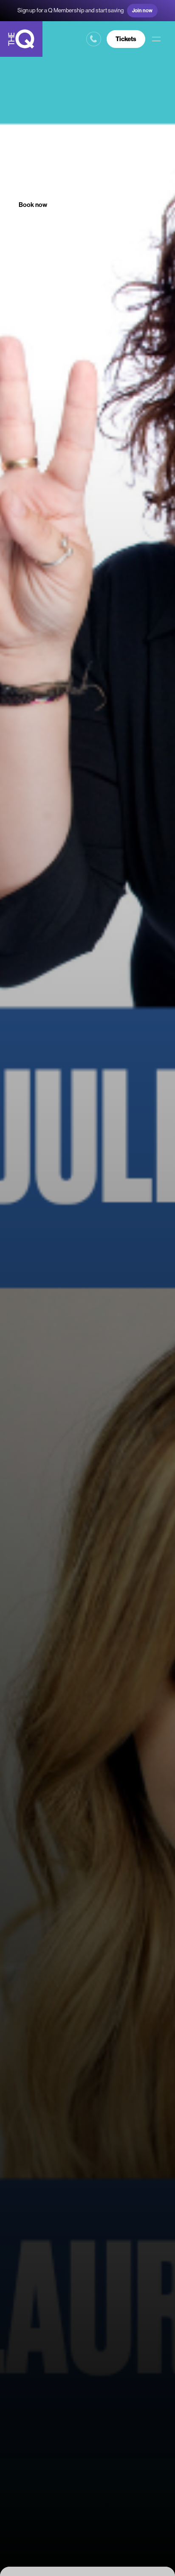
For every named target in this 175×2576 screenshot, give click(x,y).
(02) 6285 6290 (94, 39)
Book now (33, 205)
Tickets (126, 39)
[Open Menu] (156, 39)
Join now (142, 10)
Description (84, 205)
